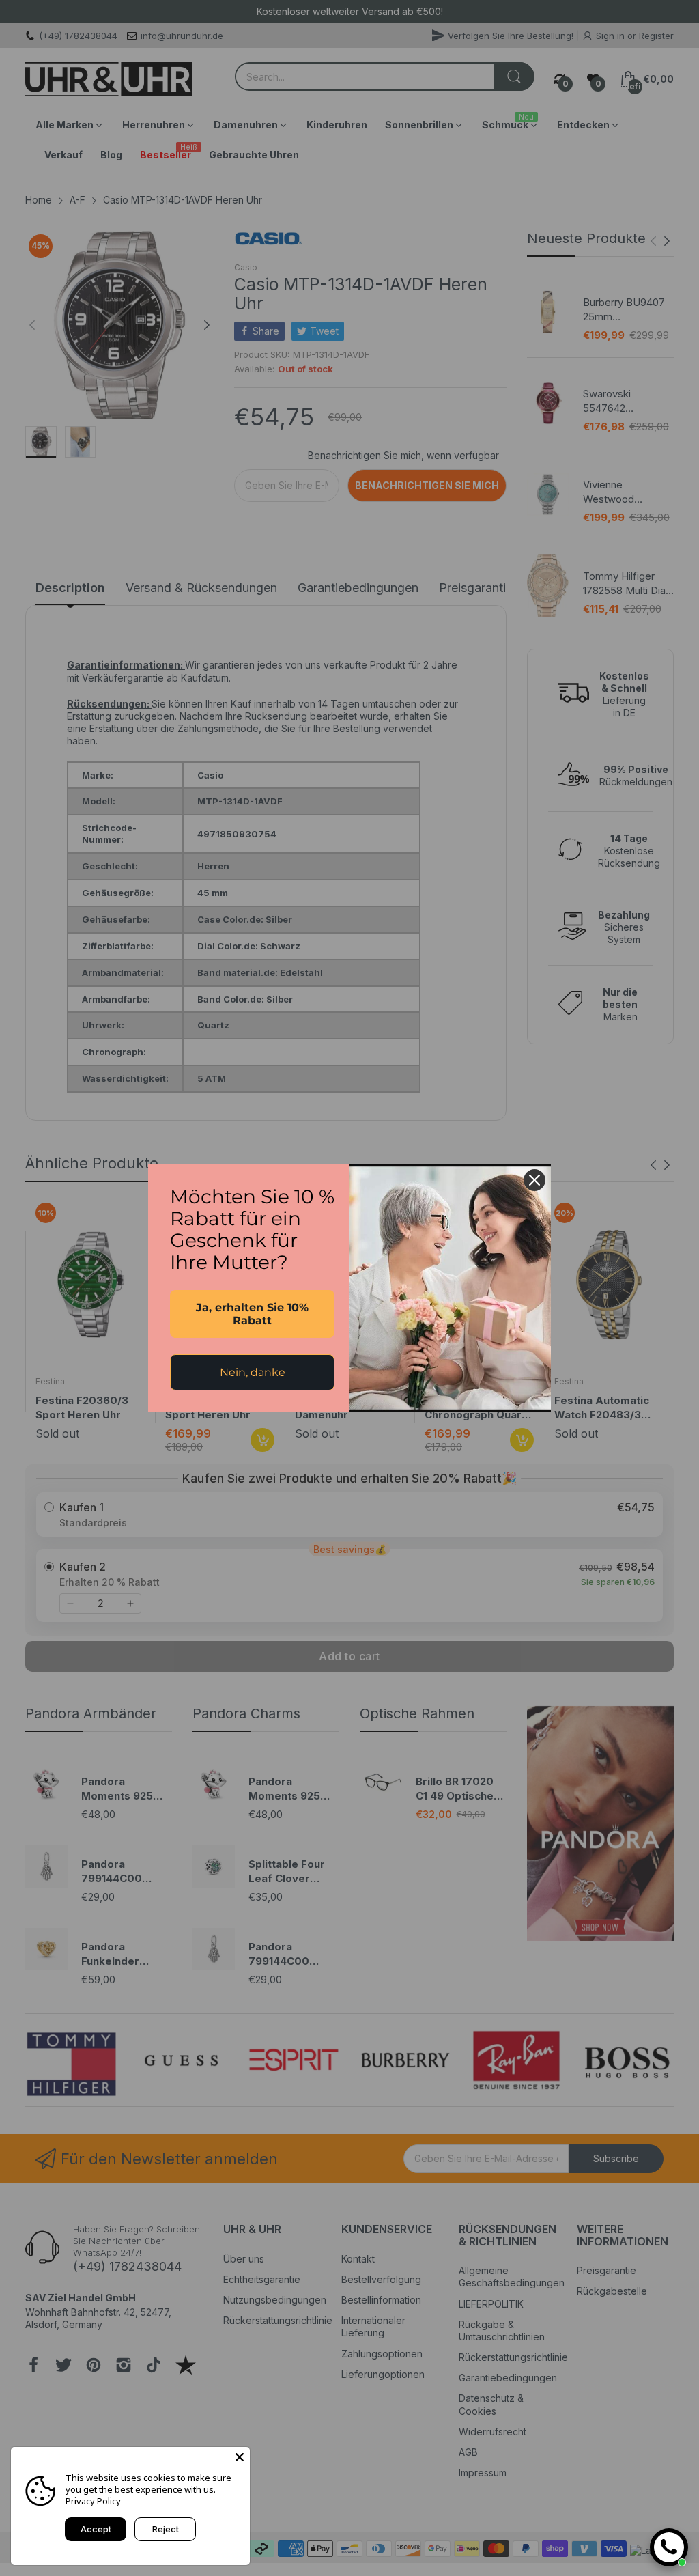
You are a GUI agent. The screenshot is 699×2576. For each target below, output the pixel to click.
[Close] (240, 2457)
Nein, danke (253, 1372)
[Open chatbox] (669, 2547)
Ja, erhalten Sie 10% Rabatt (252, 1314)
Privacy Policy (93, 2501)
